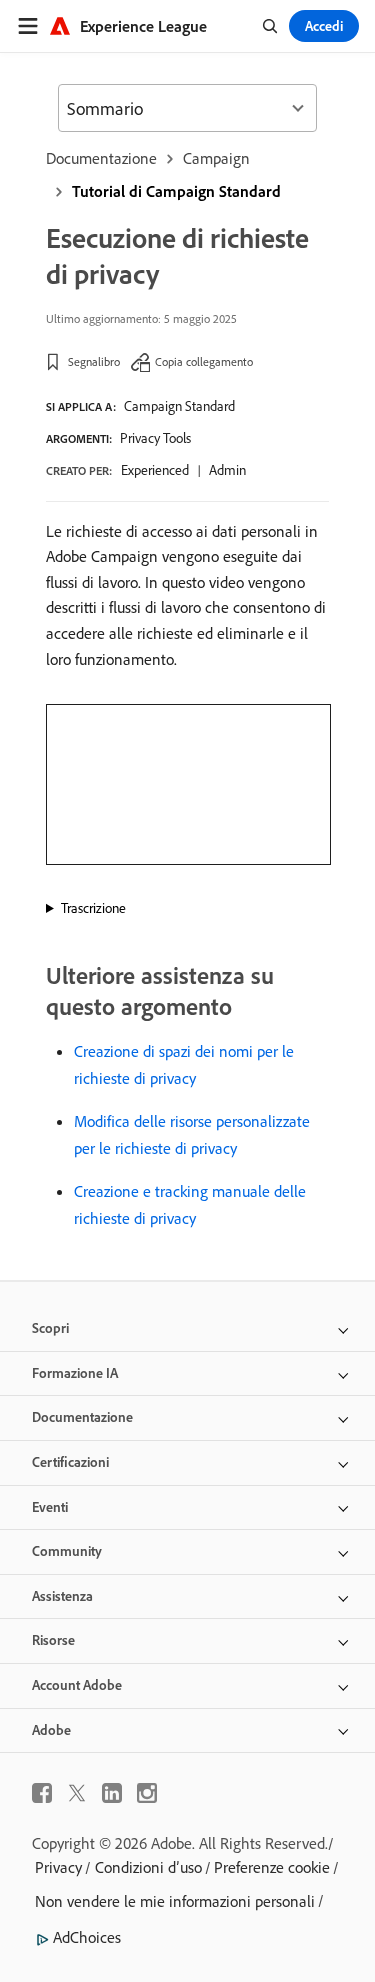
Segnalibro (94, 361)
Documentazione (101, 158)
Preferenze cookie (272, 1867)
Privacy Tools (155, 438)
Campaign (216, 158)
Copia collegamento (204, 361)
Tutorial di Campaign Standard (176, 191)
